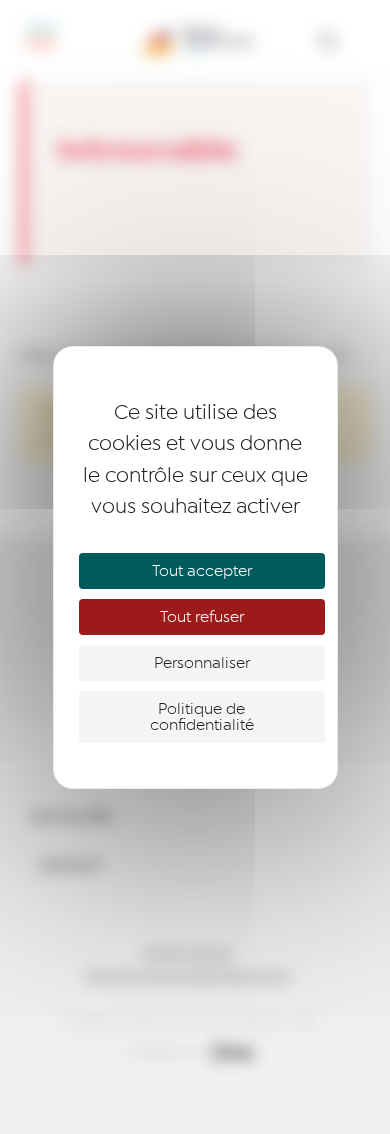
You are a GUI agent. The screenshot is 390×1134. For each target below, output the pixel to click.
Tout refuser (202, 617)
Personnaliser (202, 663)
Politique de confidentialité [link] (202, 717)
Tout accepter (202, 571)
